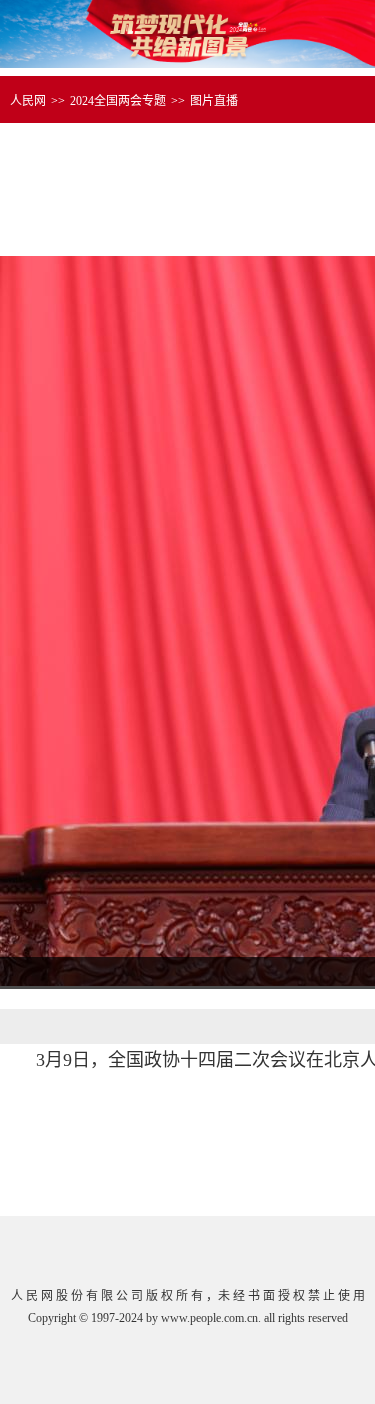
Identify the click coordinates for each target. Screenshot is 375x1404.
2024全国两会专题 (118, 101)
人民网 (28, 101)
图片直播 (214, 101)
